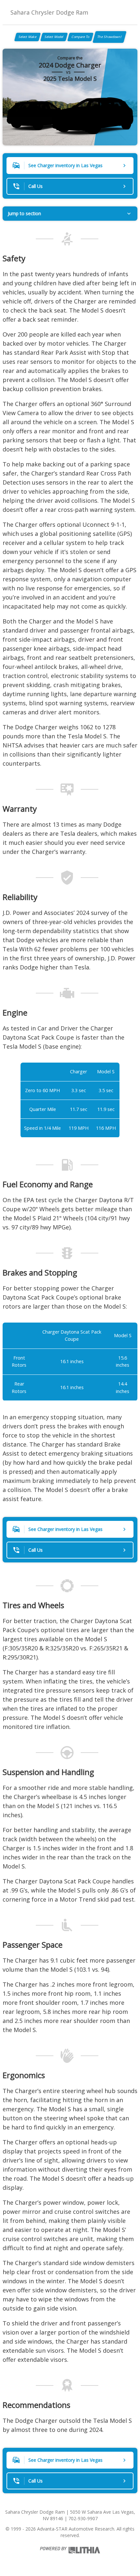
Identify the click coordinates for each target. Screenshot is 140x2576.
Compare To (80, 37)
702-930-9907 (83, 2518)
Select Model (54, 37)
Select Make (28, 37)
